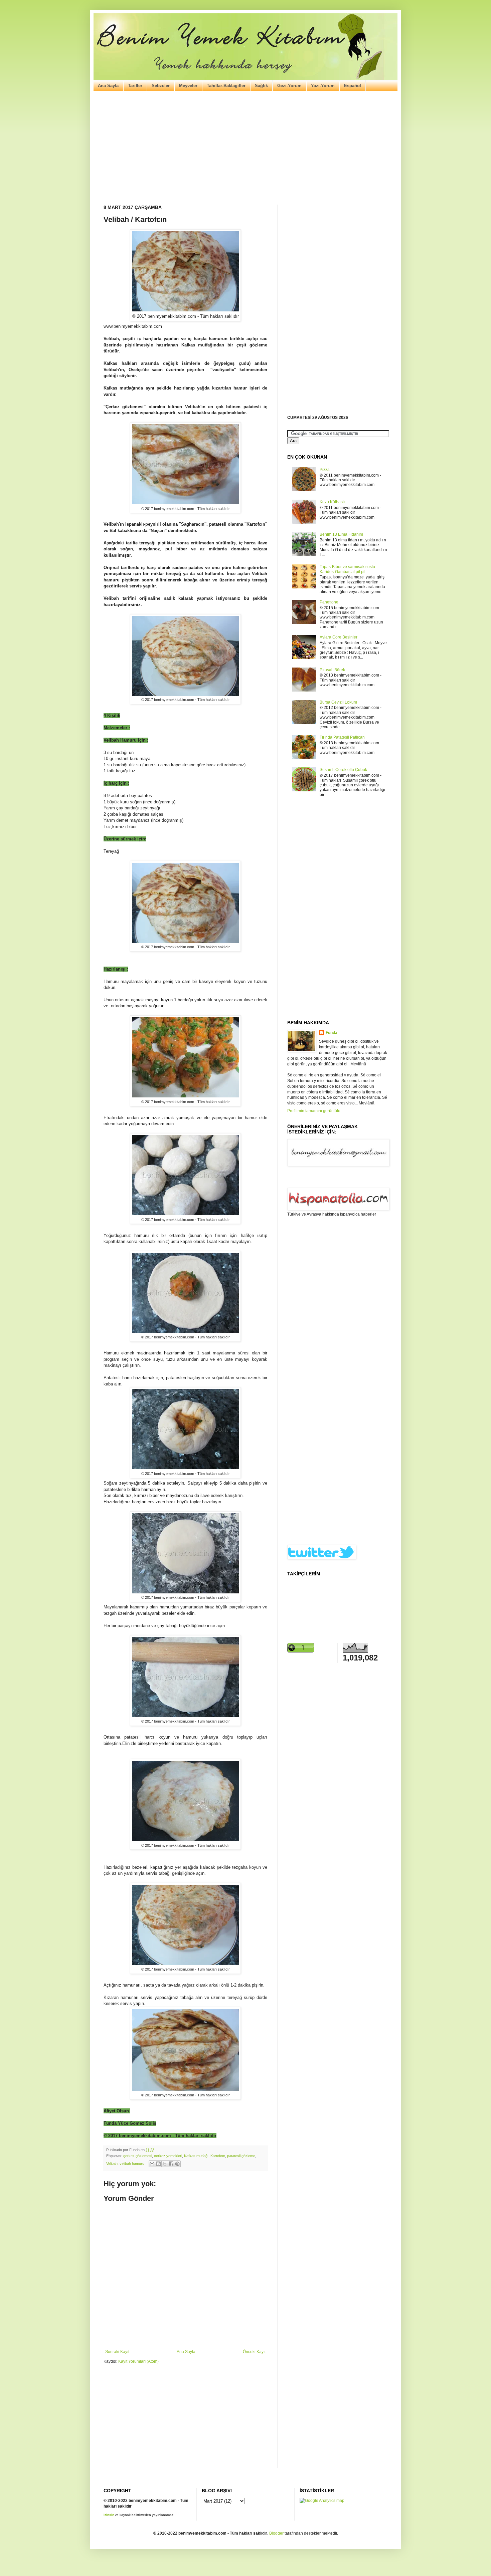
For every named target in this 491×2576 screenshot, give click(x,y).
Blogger (276, 2533)
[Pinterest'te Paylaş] (177, 2164)
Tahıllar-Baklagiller (226, 86)
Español (353, 86)
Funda (332, 1033)
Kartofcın (218, 2156)
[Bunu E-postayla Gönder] (152, 2164)
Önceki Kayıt (254, 2352)
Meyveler (188, 86)
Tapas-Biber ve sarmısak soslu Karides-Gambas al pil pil (347, 569)
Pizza (325, 470)
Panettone (329, 602)
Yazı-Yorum (323, 86)
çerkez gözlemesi (138, 2156)
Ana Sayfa (108, 86)
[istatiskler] (322, 2501)
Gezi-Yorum (289, 86)
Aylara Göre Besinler (339, 637)
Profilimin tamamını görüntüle (314, 1111)
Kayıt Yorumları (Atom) (138, 2361)
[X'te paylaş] (165, 2164)
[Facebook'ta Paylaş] (171, 2164)
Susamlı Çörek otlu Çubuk (343, 770)
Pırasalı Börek (332, 670)
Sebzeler (161, 86)
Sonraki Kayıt (117, 2352)
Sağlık (261, 86)
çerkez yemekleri (168, 2156)
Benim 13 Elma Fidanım (341, 534)
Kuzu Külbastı (332, 502)
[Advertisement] (246, 148)
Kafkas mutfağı (196, 2156)
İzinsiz (109, 2515)
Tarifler (135, 86)
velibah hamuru (132, 2163)
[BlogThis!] (158, 2164)
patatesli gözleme (241, 2156)
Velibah (112, 2163)
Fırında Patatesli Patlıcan (342, 737)
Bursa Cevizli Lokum (338, 702)
